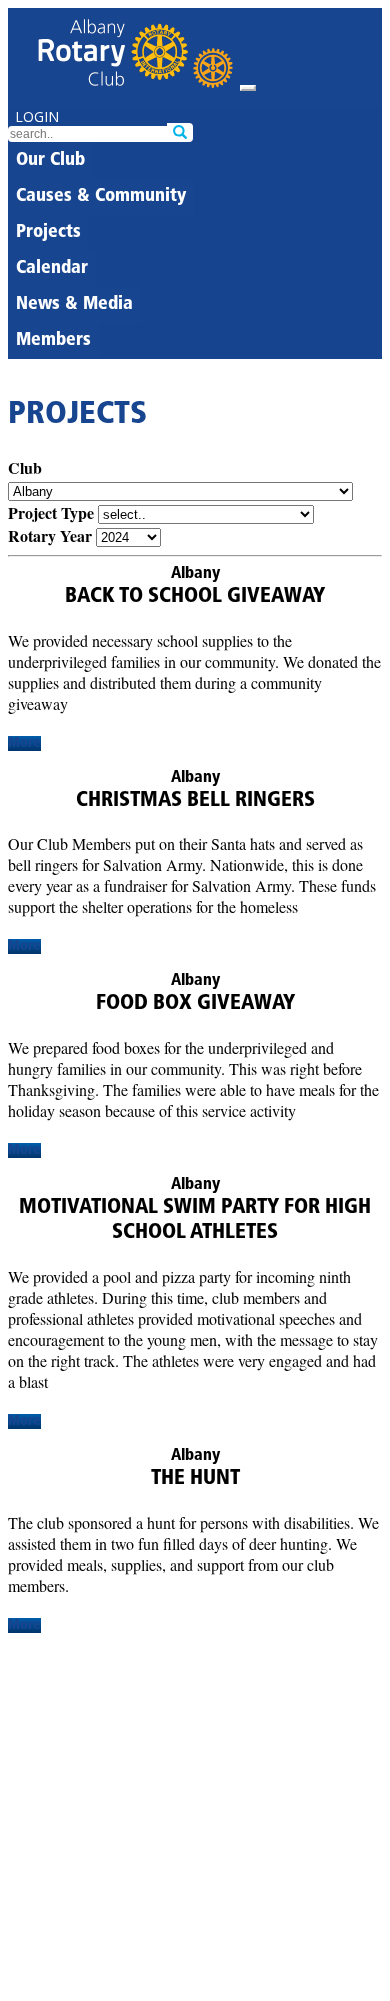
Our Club (50, 161)
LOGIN (37, 116)
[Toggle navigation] (248, 88)
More (24, 743)
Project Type (51, 512)
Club (25, 467)
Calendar (52, 269)
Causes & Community (101, 197)
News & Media (74, 305)
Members (53, 341)
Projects (48, 233)
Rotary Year (50, 535)
